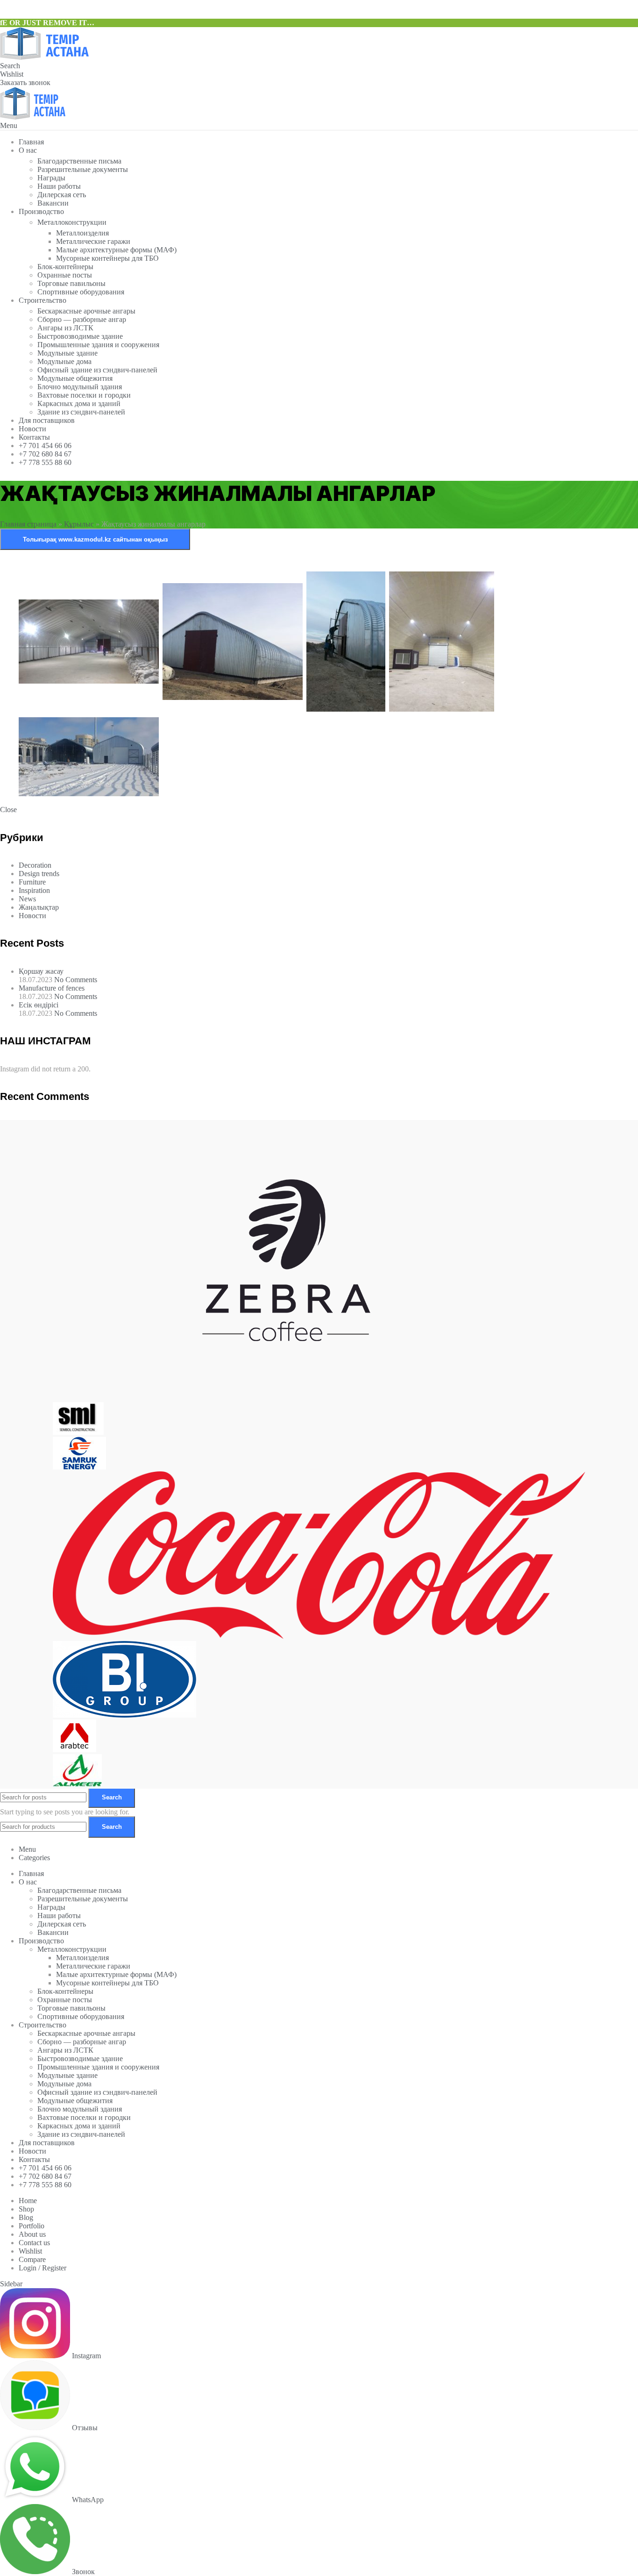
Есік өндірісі (39, 1005)
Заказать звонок (25, 82)
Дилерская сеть (62, 195)
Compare (32, 2259)
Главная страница (28, 524)
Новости (32, 916)
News (27, 899)
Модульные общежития (75, 378)
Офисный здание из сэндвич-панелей (97, 370)
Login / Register (43, 2268)
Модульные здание (67, 353)
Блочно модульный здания (80, 387)
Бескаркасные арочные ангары (86, 311)
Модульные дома (64, 361)
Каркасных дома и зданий (79, 403)
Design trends (39, 874)
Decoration (35, 865)
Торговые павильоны (71, 283)
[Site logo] (44, 57)
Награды (51, 178)
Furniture (32, 882)
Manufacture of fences (52, 988)
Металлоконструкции (72, 222)
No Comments (76, 980)
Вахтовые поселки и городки (84, 395)
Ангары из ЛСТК (65, 328)
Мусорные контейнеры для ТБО (107, 258)
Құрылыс (79, 524)
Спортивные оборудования (81, 292)
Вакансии (53, 203)
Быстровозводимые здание (80, 336)
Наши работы (59, 186)
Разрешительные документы (83, 169)
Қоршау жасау (41, 971)
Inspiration (34, 890)
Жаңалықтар (39, 907)
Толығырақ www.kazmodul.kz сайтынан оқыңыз (95, 539)
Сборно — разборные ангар (82, 319)
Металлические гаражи (93, 241)
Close (8, 810)
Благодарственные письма (79, 161)
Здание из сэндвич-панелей (81, 412)
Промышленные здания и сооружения (98, 345)
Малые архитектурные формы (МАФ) (116, 250)
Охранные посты (65, 275)
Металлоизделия (82, 233)
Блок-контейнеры (65, 267)
